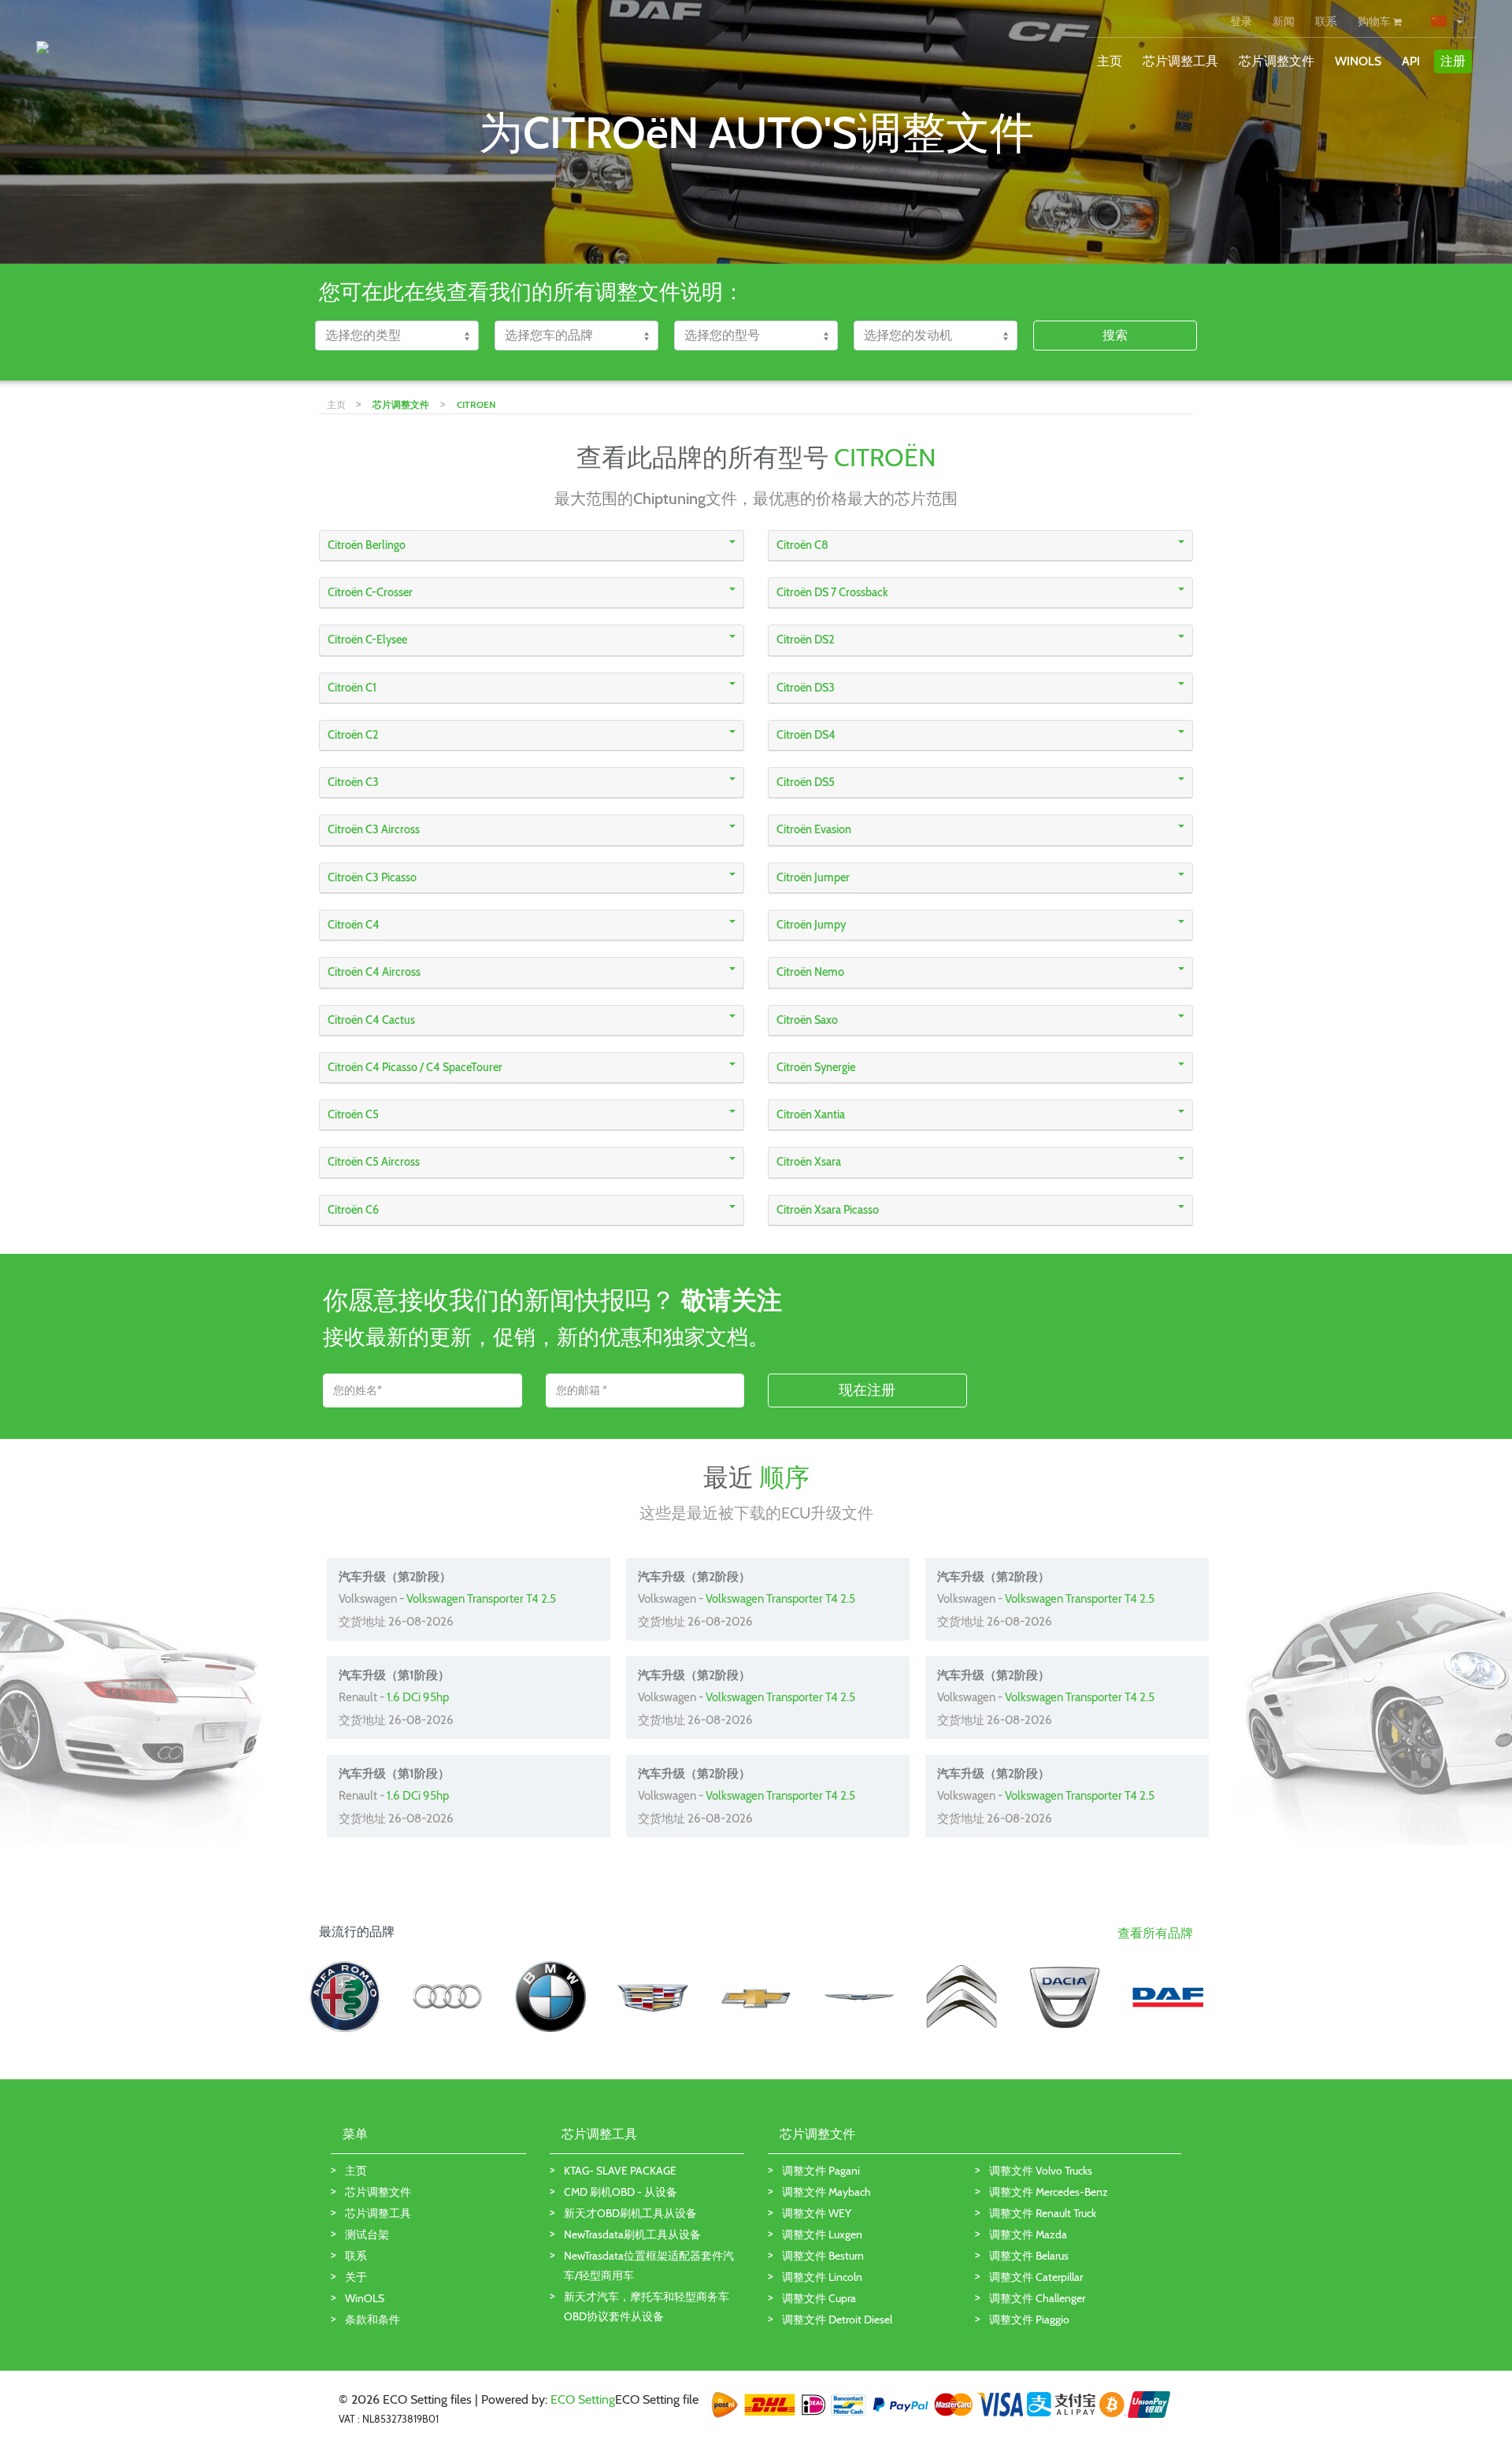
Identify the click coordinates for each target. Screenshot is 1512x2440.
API (1411, 61)
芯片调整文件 (1277, 61)
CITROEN (476, 404)
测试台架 (367, 2234)
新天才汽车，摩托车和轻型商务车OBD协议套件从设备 (647, 2307)
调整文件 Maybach (826, 2192)
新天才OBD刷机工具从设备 (630, 2213)
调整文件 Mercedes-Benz (1049, 2192)
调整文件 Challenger (1037, 2298)
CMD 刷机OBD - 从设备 (621, 2192)
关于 (356, 2277)
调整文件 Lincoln (822, 2277)
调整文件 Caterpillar (1036, 2277)
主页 (1110, 61)
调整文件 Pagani (821, 2171)
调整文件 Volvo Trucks (1041, 2171)
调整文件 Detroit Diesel (837, 2319)
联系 (1326, 21)
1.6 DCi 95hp (418, 1697)
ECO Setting (583, 2399)
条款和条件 (372, 2319)
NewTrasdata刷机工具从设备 (632, 2234)
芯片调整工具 (1180, 61)
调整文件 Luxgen (822, 2234)
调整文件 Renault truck (1043, 2213)
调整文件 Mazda (1028, 2234)
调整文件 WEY (817, 2213)
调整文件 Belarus (1029, 2256)
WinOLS (1358, 61)
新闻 (1284, 21)
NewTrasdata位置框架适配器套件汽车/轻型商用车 (649, 2266)
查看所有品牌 (1155, 1933)
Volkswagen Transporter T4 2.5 (481, 1599)
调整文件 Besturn (823, 2256)
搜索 (1115, 335)
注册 (1453, 61)
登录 (1241, 21)
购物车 (1375, 21)
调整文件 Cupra (819, 2298)
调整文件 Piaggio (1029, 2319)
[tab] (532, 546)
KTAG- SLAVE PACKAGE (620, 2171)
